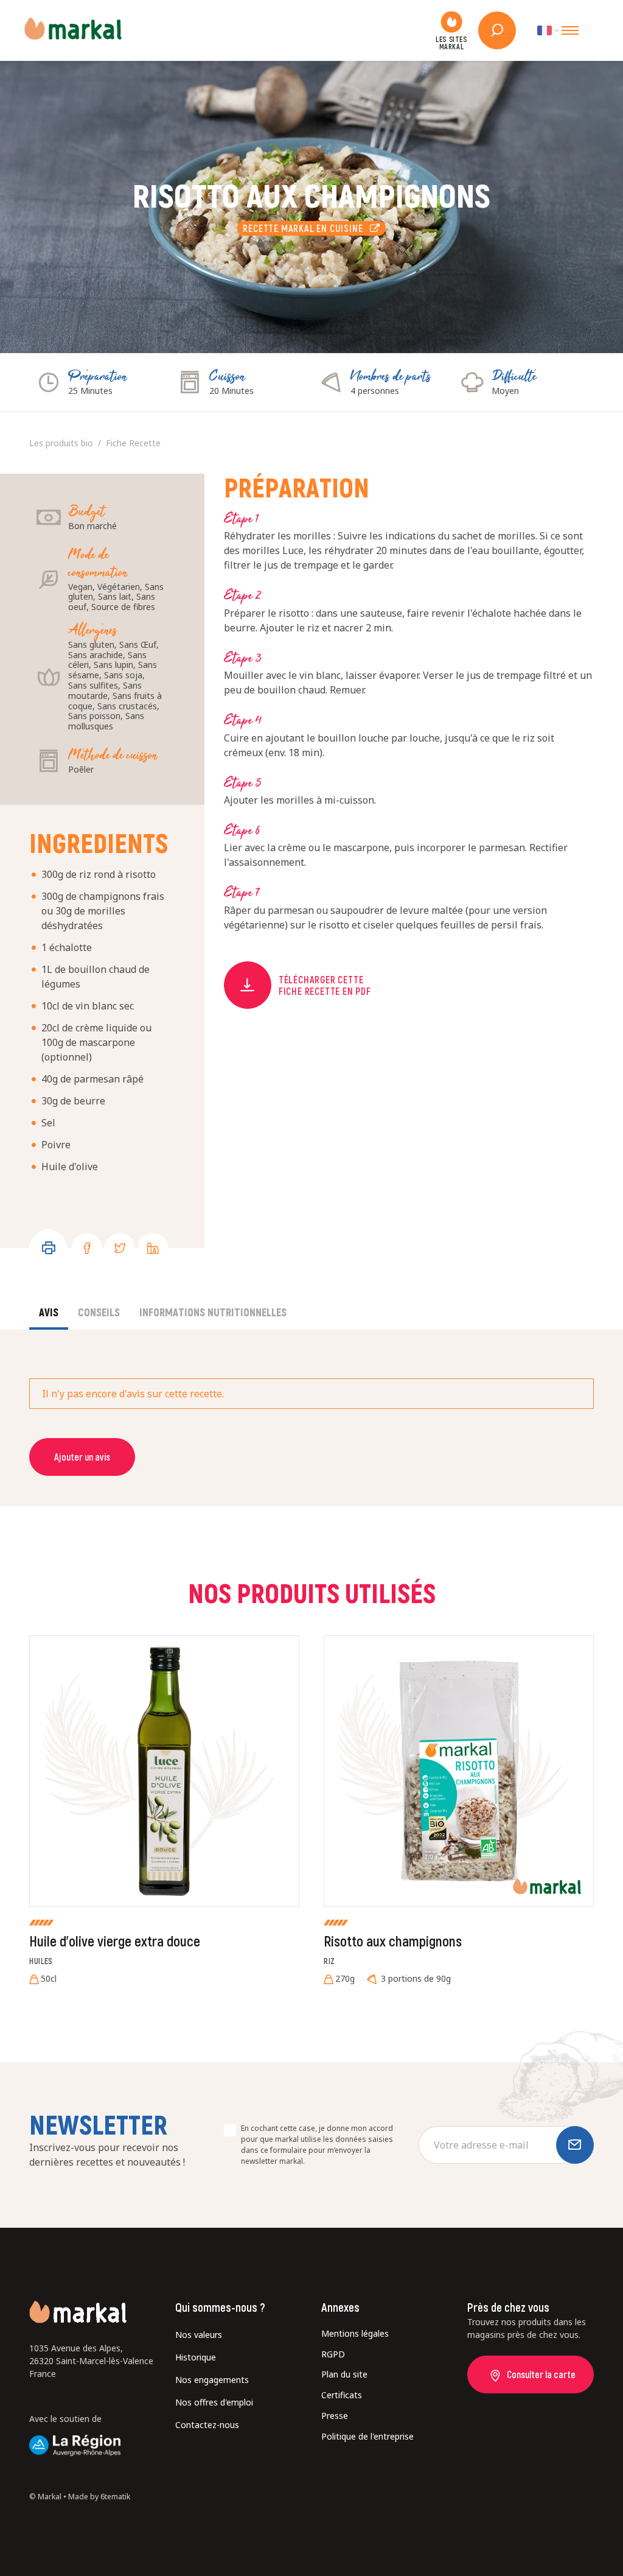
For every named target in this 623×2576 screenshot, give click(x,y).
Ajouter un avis (82, 1457)
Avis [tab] (49, 1312)
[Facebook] (87, 1248)
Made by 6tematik (99, 2497)
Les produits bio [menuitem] (61, 443)
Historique (196, 2357)
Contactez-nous (207, 2425)
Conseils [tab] (99, 1312)
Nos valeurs (199, 2335)
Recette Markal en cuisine (306, 228)
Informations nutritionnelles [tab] (213, 1312)
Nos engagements (212, 2380)
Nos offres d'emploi (214, 2402)
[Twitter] (120, 1248)
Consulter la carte (541, 2374)
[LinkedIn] (153, 1248)
